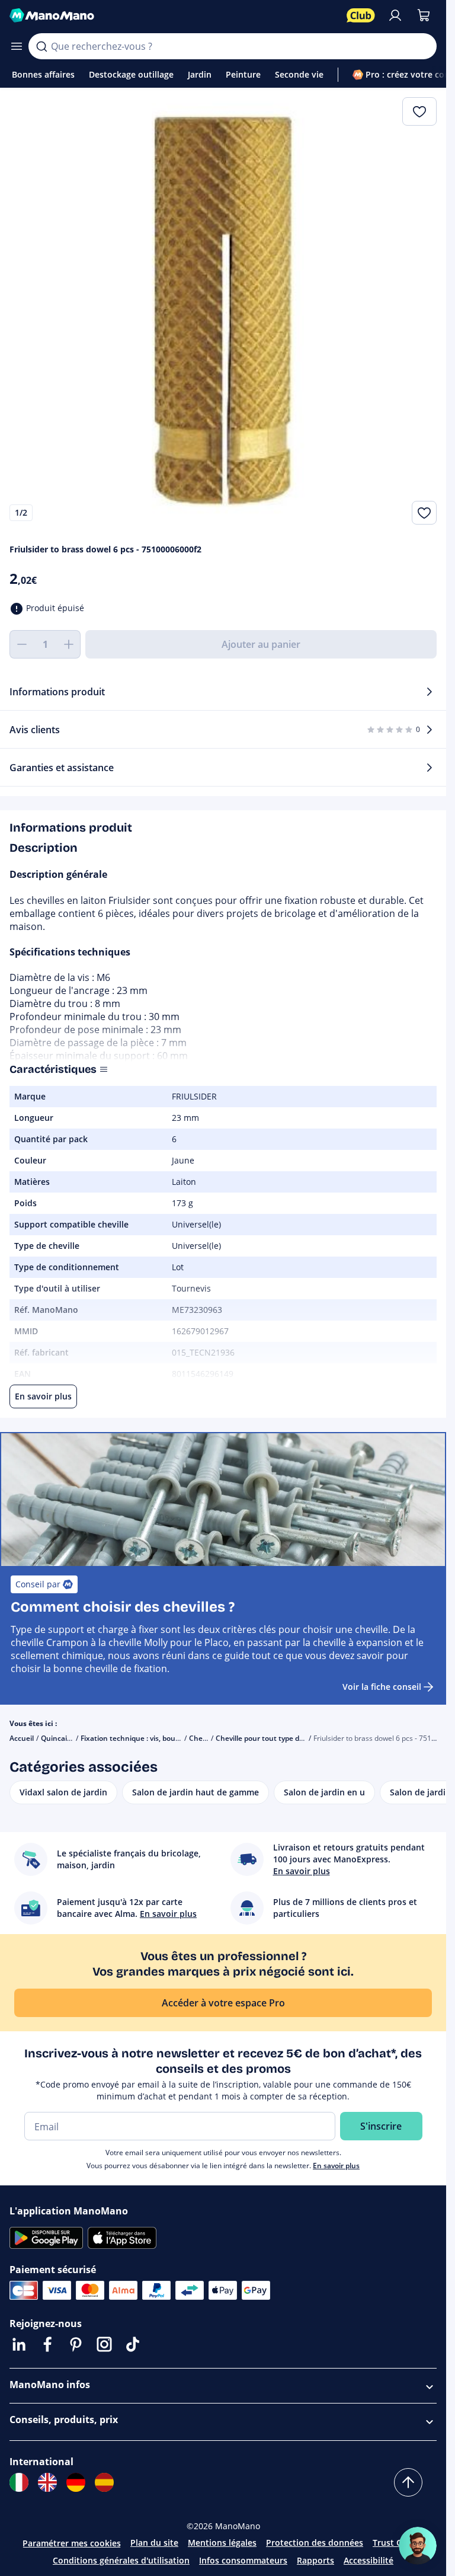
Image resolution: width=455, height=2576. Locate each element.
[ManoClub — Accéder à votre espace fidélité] (361, 15)
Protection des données (315, 2543)
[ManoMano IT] (19, 2482)
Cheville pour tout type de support (274, 1738)
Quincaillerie (62, 1738)
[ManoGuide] (418, 2546)
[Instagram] (104, 2344)
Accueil (22, 1738)
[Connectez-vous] (395, 15)
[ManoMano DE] (76, 2482)
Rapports (315, 2560)
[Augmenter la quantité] (69, 644)
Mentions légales (222, 2543)
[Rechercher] (41, 46)
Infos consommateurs (243, 2560)
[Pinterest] (76, 2344)
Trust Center (398, 2543)
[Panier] (424, 15)
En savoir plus (336, 2166)
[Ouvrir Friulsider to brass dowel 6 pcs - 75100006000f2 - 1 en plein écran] (223, 311)
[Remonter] (408, 2482)
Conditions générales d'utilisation (121, 2560)
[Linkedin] (19, 2344)
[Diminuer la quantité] (21, 644)
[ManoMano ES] (104, 2482)
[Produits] (17, 46)
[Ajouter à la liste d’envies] (424, 513)
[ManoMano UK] (47, 2482)
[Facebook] (47, 2344)
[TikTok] (133, 2344)
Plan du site (154, 2543)
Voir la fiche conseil (382, 1687)
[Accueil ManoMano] (173, 15)
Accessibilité (369, 2560)
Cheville (202, 1738)
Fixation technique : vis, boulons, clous (146, 1738)
